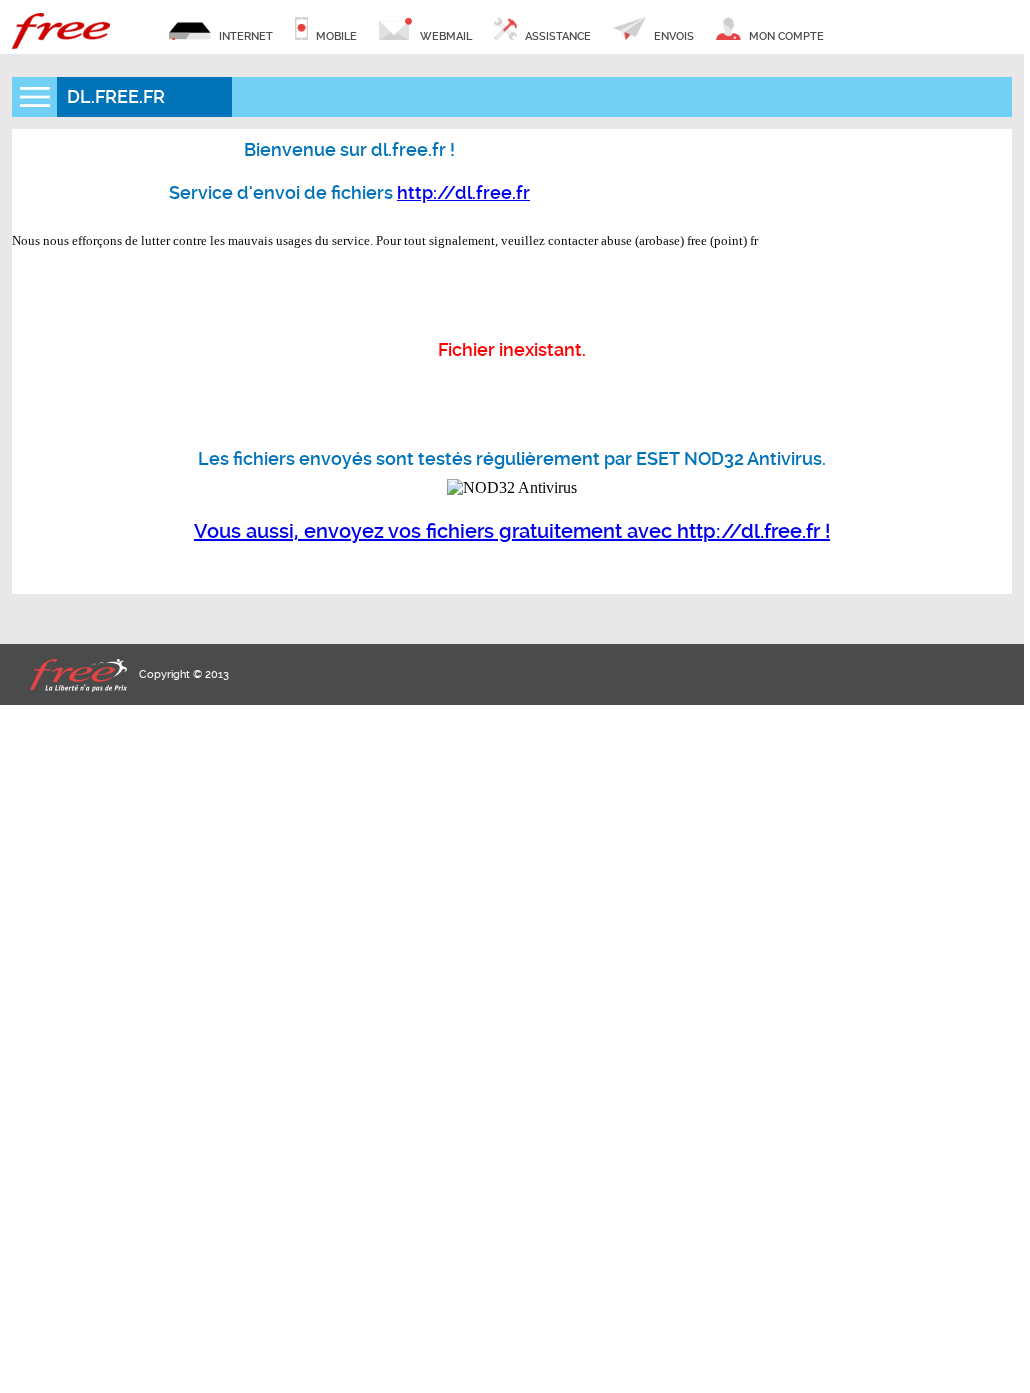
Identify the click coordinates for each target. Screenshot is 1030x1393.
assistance (556, 36)
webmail (444, 36)
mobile (335, 36)
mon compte (785, 36)
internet (244, 36)
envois (672, 36)
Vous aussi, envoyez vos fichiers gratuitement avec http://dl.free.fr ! (512, 531)
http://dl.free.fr (463, 192)
